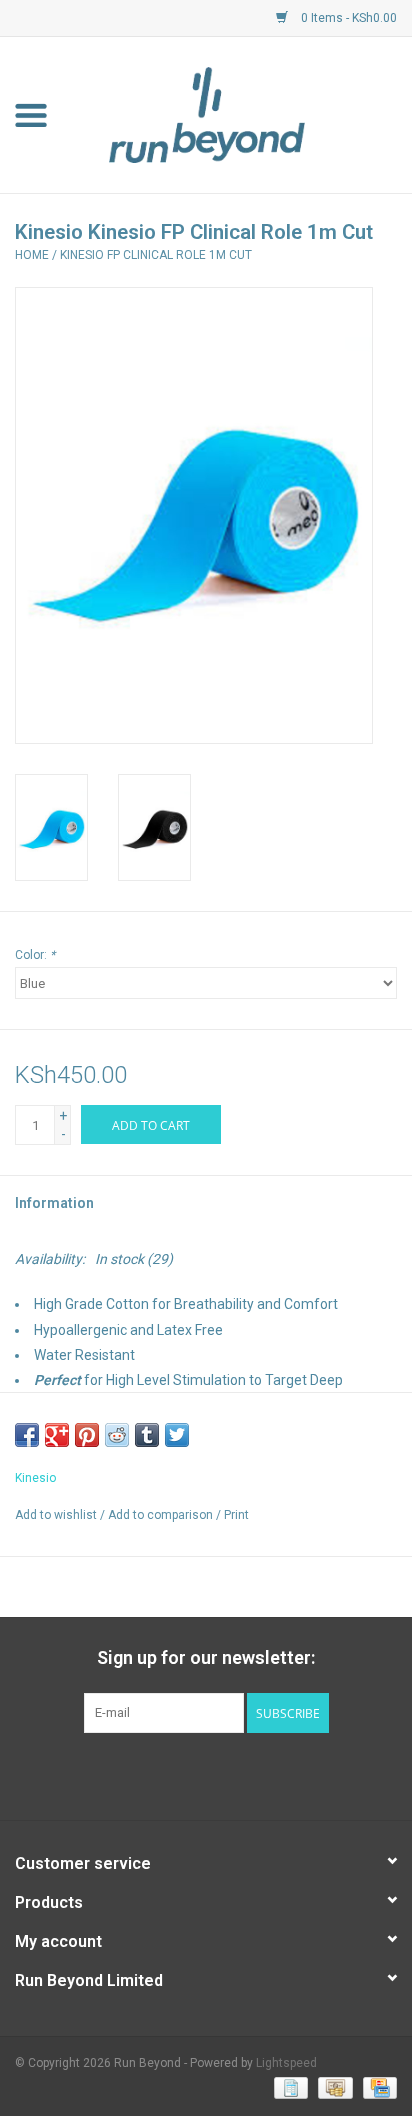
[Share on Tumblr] (147, 1435)
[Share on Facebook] (27, 1435)
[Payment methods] (289, 2088)
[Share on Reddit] (117, 1435)
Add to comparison (162, 1515)
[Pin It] (87, 1435)
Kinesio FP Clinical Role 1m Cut (156, 255)
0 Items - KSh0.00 (347, 18)
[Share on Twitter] (177, 1435)
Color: (35, 955)
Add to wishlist (56, 1515)
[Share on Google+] (57, 1435)
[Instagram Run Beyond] (224, 1774)
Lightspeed (286, 2063)
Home (32, 255)
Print (236, 1515)
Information (54, 1203)
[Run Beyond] (237, 114)
